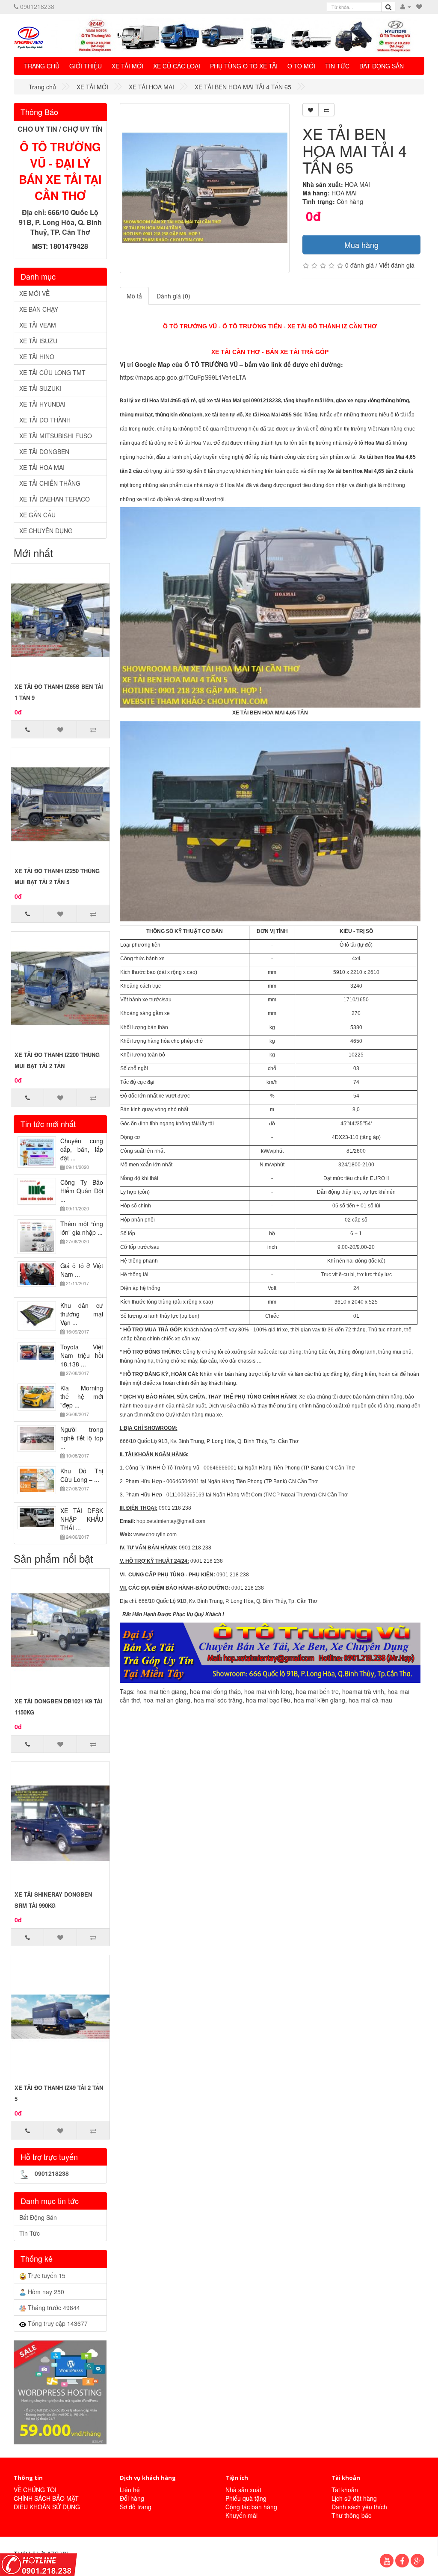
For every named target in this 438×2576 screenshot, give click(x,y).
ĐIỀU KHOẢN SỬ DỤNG (47, 2507)
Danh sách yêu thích (359, 2507)
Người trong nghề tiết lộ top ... (82, 1442)
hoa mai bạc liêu (268, 1700)
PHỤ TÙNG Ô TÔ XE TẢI (244, 66)
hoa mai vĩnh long (268, 1691)
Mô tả (134, 296)
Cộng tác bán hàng (251, 2507)
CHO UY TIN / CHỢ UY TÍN (60, 129)
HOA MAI (357, 184)
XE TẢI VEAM (38, 325)
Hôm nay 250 (45, 2292)
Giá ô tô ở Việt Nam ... (82, 1274)
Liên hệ (130, 2490)
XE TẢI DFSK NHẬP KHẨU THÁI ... (82, 1523)
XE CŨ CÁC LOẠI (177, 66)
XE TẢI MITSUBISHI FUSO (56, 436)
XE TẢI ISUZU (38, 341)
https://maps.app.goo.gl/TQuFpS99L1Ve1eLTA (183, 377)
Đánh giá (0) (173, 296)
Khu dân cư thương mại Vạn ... (82, 1318)
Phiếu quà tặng (246, 2498)
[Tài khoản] (406, 6)
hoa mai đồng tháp (215, 1691)
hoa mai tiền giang (161, 1691)
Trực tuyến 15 (46, 2275)
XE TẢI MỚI (127, 66)
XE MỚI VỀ (34, 293)
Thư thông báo (352, 2515)
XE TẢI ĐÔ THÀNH (45, 420)
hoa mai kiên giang (320, 1700)
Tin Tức (30, 2233)
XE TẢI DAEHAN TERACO (55, 499)
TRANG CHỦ (42, 66)
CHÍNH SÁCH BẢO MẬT (46, 2498)
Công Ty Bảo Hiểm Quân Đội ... (82, 1195)
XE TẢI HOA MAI (42, 467)
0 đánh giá (360, 265)
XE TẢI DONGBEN (44, 451)
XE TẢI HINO (37, 357)
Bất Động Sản (38, 2217)
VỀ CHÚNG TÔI (35, 2490)
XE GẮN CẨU (37, 515)
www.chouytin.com (155, 1534)
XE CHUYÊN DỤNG (46, 531)
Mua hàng (361, 245)
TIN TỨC (337, 66)
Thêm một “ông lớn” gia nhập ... (82, 1232)
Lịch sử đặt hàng (354, 2498)
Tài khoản (345, 2490)
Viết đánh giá (397, 265)
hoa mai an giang (167, 1700)
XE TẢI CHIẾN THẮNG (50, 483)
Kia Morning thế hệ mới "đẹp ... (82, 1400)
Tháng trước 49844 (53, 2307)
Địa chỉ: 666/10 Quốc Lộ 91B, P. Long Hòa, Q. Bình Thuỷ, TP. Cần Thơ (60, 222)
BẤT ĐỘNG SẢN (382, 66)
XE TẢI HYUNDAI (42, 404)
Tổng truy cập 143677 (57, 2323)
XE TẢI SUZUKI (40, 388)
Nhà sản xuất (243, 2490)
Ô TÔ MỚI (301, 66)
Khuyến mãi (241, 2515)
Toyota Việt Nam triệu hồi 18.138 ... (82, 1359)
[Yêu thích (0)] (419, 6)
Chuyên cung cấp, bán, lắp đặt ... (82, 1153)
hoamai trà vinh (363, 1691)
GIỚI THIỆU (86, 66)
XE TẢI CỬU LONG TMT (52, 372)
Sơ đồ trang (136, 2507)
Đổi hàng (132, 2498)
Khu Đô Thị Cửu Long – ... (82, 1479)
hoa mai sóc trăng (218, 1700)
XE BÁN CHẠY (39, 309)
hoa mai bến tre (317, 1691)
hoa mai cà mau (370, 1700)
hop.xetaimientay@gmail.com (171, 1521)
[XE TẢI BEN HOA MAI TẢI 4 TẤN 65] (205, 188)
